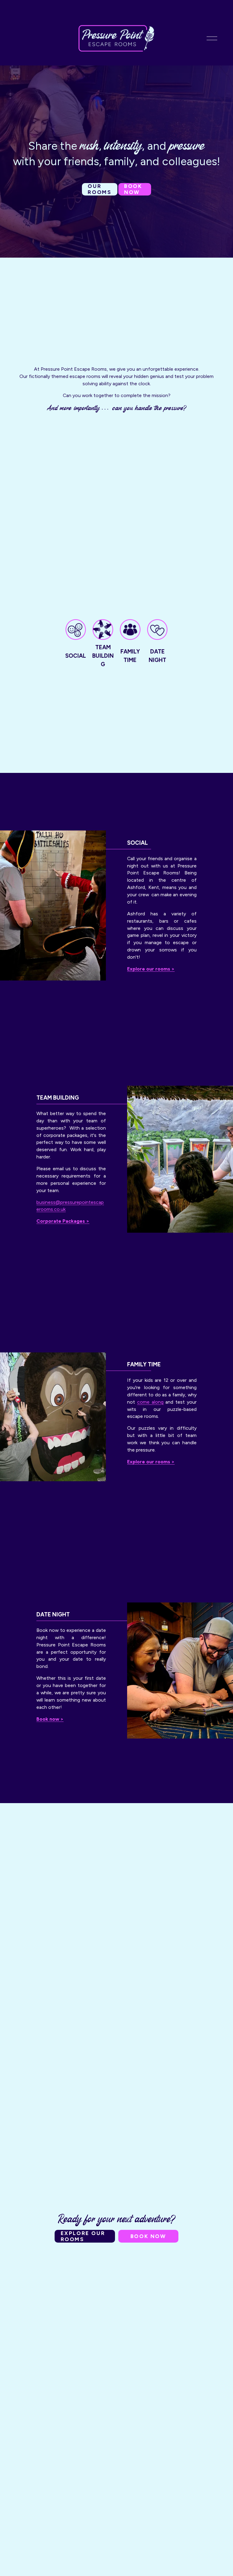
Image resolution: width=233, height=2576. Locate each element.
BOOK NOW (133, 189)
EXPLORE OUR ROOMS (83, 2236)
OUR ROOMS (100, 189)
